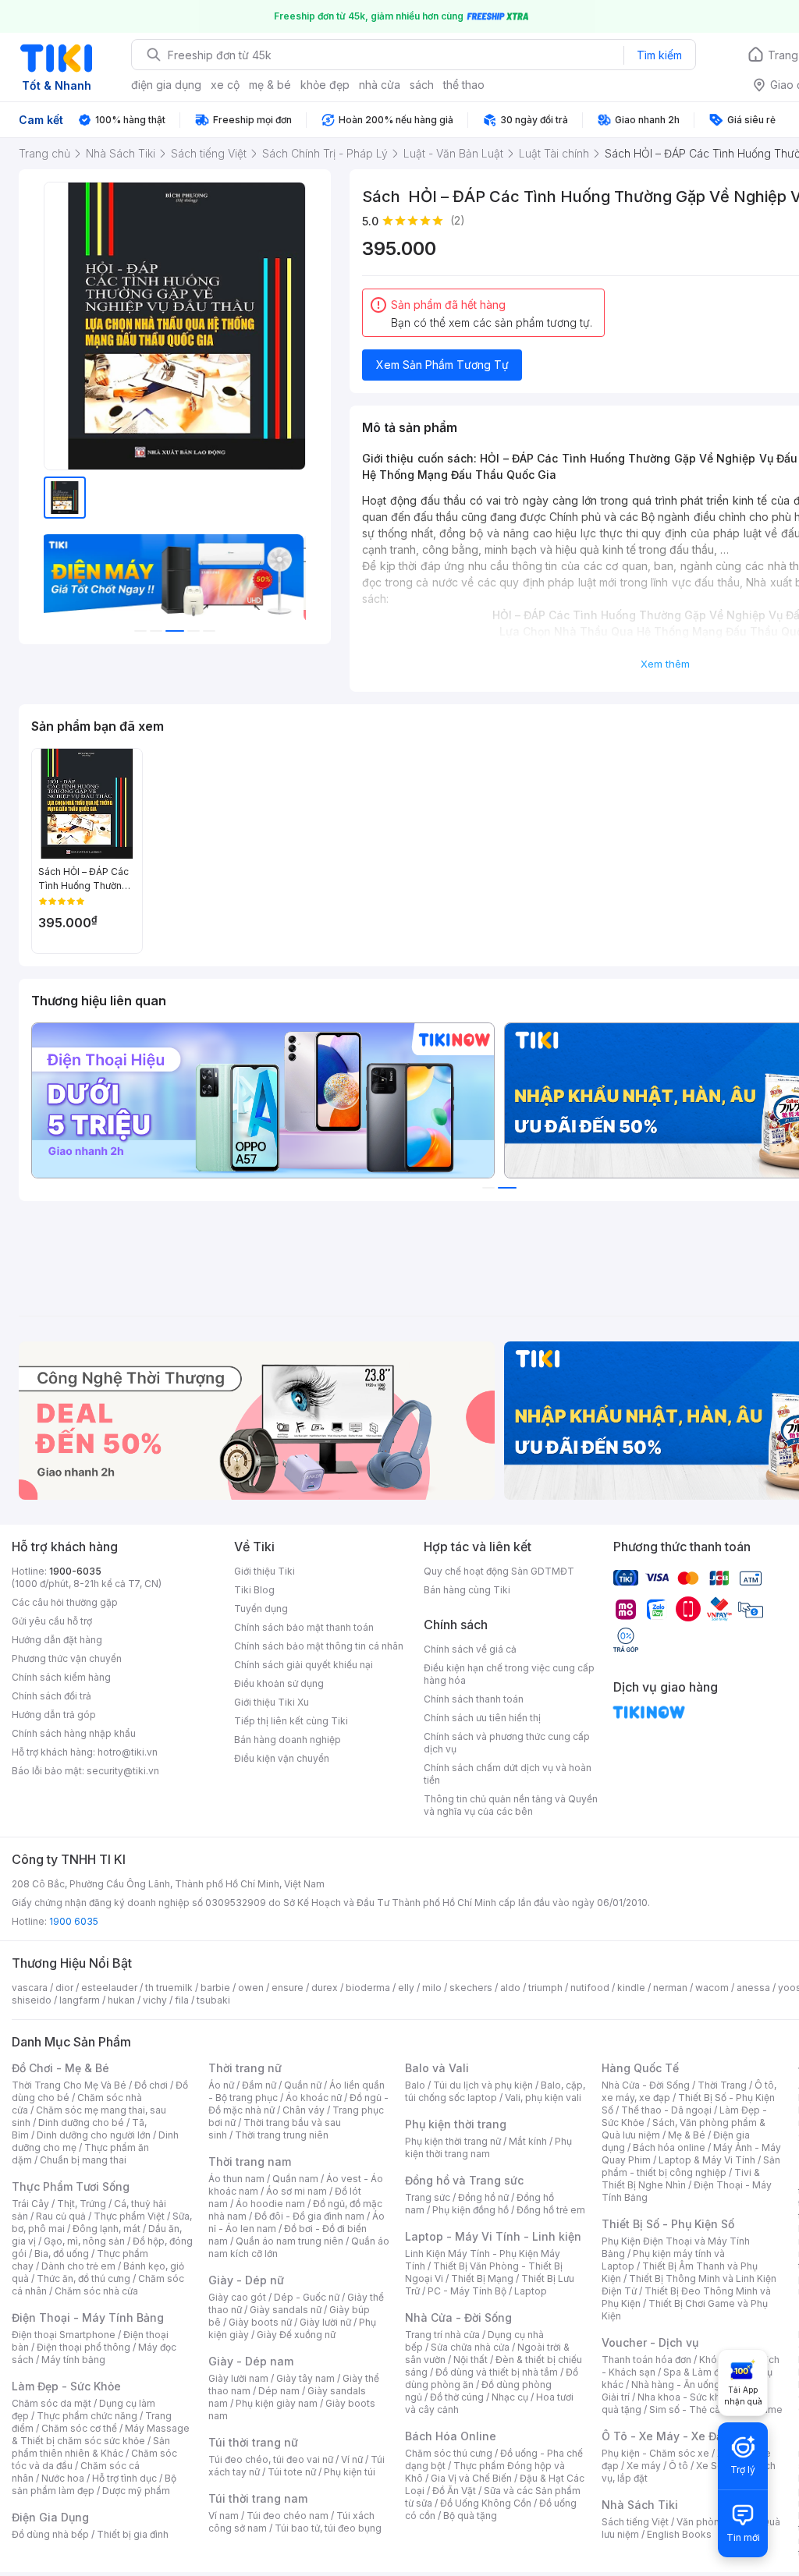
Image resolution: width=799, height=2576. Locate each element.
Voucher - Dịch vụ (650, 2342)
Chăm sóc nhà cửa (96, 2291)
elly (406, 1988)
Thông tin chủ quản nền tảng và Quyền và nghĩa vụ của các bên (511, 1805)
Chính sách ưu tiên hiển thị (482, 1718)
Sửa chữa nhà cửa (470, 2347)
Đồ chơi (151, 2085)
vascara (30, 1988)
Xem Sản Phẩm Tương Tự (442, 365)
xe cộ (225, 85)
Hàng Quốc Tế (640, 2068)
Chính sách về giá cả (470, 1649)
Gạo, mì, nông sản (84, 2241)
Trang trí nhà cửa (442, 2335)
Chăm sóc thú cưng (449, 2453)
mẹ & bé (270, 85)
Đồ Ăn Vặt (454, 2491)
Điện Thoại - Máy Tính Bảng (88, 2317)
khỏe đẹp (325, 85)
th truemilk (169, 1988)
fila (182, 2000)
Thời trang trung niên (282, 2135)
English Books (679, 2534)
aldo (510, 1988)
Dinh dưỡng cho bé (81, 2122)
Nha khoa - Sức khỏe (685, 2397)
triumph (545, 1988)
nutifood (590, 1988)
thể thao (464, 85)
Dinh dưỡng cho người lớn (94, 2135)
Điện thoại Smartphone (64, 2335)
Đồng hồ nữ (483, 2197)
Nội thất (471, 2360)
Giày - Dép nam (251, 2361)
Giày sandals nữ (286, 2310)
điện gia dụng (166, 85)
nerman (670, 1988)
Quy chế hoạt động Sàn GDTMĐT (499, 1571)
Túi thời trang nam (258, 2498)
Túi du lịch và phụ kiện (483, 2085)
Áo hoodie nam (270, 2204)
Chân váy (304, 2110)
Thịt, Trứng (82, 2204)
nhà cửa (380, 85)
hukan (121, 2000)
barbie (215, 1988)
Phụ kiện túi (350, 2472)
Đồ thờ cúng (457, 2397)
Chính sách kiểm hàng (61, 1677)
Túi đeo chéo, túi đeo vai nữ (271, 2459)
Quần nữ (303, 2085)
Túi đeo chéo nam (288, 2516)
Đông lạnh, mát (107, 2229)
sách (422, 85)
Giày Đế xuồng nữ (296, 2335)
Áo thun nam (236, 2179)
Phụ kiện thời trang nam (488, 2147)
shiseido (32, 2000)
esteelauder (109, 1988)
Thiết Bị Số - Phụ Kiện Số (668, 2224)
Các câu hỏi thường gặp (65, 1602)
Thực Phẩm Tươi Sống (71, 2186)
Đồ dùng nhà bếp (50, 2534)
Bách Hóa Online (451, 2436)
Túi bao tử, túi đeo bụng (328, 2528)
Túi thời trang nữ (253, 2442)
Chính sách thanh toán (474, 1699)
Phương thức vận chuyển (67, 1658)
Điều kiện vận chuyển (282, 1758)
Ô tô (678, 2466)
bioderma (368, 1988)
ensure (288, 1988)
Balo (415, 2085)
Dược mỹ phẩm (136, 2491)
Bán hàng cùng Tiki (467, 1590)
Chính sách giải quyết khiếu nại (304, 1665)
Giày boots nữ (260, 2322)
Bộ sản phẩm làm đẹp (94, 2484)
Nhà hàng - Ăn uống (676, 2385)
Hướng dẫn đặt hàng (57, 1640)
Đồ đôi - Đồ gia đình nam (309, 2216)
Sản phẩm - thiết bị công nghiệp (691, 2166)
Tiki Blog (254, 1590)
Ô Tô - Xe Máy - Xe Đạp (666, 2436)
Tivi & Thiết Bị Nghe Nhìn (681, 2179)
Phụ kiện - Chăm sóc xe (655, 2453)
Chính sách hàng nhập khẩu (74, 1733)
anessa (753, 1988)
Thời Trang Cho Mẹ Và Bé (69, 2085)
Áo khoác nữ (314, 2098)
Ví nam (224, 2516)
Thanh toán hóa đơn (646, 2360)
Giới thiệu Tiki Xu (272, 1702)
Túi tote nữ (292, 2472)
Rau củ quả (61, 2216)
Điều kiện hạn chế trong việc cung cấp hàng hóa (509, 1674)
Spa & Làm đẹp (697, 2372)
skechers (471, 1988)
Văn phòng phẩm (715, 2522)
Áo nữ (221, 2085)
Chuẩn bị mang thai (83, 2160)
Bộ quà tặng (470, 2516)
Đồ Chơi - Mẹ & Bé (60, 2068)
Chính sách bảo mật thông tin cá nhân (319, 1646)
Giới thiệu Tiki (265, 1571)
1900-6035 (75, 1571)
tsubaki (213, 2000)
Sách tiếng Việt (635, 2522)
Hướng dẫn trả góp (54, 1715)
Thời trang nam (250, 2161)
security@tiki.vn (123, 1771)
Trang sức (428, 2197)
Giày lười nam (238, 2378)
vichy (155, 2000)
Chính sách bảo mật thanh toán (304, 1627)
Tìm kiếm (659, 55)
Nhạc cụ (510, 2397)
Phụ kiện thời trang (456, 2124)
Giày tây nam (305, 2378)
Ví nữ (352, 2459)
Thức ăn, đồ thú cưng (83, 2278)
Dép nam (279, 2391)
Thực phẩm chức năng (87, 2416)
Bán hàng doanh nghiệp (288, 1740)
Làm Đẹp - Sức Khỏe (66, 2386)
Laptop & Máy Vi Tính (707, 2160)
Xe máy (644, 2466)
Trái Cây (30, 2204)
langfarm (80, 2000)
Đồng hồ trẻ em (551, 2210)
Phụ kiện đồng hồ (471, 2210)
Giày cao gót (237, 2297)
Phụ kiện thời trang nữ (453, 2141)
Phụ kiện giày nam (277, 2403)
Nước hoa (63, 2478)
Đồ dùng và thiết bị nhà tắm (497, 2372)
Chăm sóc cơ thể (79, 2428)
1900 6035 (74, 1921)
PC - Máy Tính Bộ (467, 2291)
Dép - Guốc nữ (307, 2297)
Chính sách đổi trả (51, 1696)
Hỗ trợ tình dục (124, 2478)
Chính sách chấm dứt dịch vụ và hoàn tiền (508, 1774)
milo (432, 1988)
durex (325, 1988)
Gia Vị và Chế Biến (471, 2478)
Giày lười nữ (325, 2322)
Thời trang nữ (245, 2068)
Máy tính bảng (73, 2360)
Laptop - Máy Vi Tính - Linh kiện (493, 2236)
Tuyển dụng (261, 1609)
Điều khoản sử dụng (279, 1683)
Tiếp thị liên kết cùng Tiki (291, 1721)
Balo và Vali (437, 2068)
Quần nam (295, 2179)
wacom (712, 1988)
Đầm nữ (259, 2085)
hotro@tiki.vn (128, 1752)
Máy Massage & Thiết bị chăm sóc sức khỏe (101, 2434)
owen (251, 1988)
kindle (631, 1988)
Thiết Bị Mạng (482, 2278)
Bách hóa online (669, 2147)
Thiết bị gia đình (133, 2534)
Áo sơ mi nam (297, 2191)
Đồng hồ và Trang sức (464, 2180)
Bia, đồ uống (62, 2254)
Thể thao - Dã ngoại (666, 2110)
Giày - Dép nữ (246, 2280)
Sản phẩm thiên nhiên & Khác (91, 2447)
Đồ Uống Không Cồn (486, 2503)
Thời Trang (722, 2085)
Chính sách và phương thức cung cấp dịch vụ (507, 1743)
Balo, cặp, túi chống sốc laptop (495, 2091)
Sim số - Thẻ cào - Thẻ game (716, 2409)
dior (64, 1988)
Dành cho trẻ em (78, 2266)
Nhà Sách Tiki (640, 2505)
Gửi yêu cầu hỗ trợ (52, 1621)
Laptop (531, 2291)
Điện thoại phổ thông (83, 2347)
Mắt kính (528, 2141)
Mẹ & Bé (687, 2135)
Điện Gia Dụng (50, 2517)
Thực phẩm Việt (129, 2216)
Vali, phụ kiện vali (543, 2098)
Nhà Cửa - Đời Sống (458, 2317)
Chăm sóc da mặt (51, 2403)
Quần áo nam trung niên (289, 2241)
